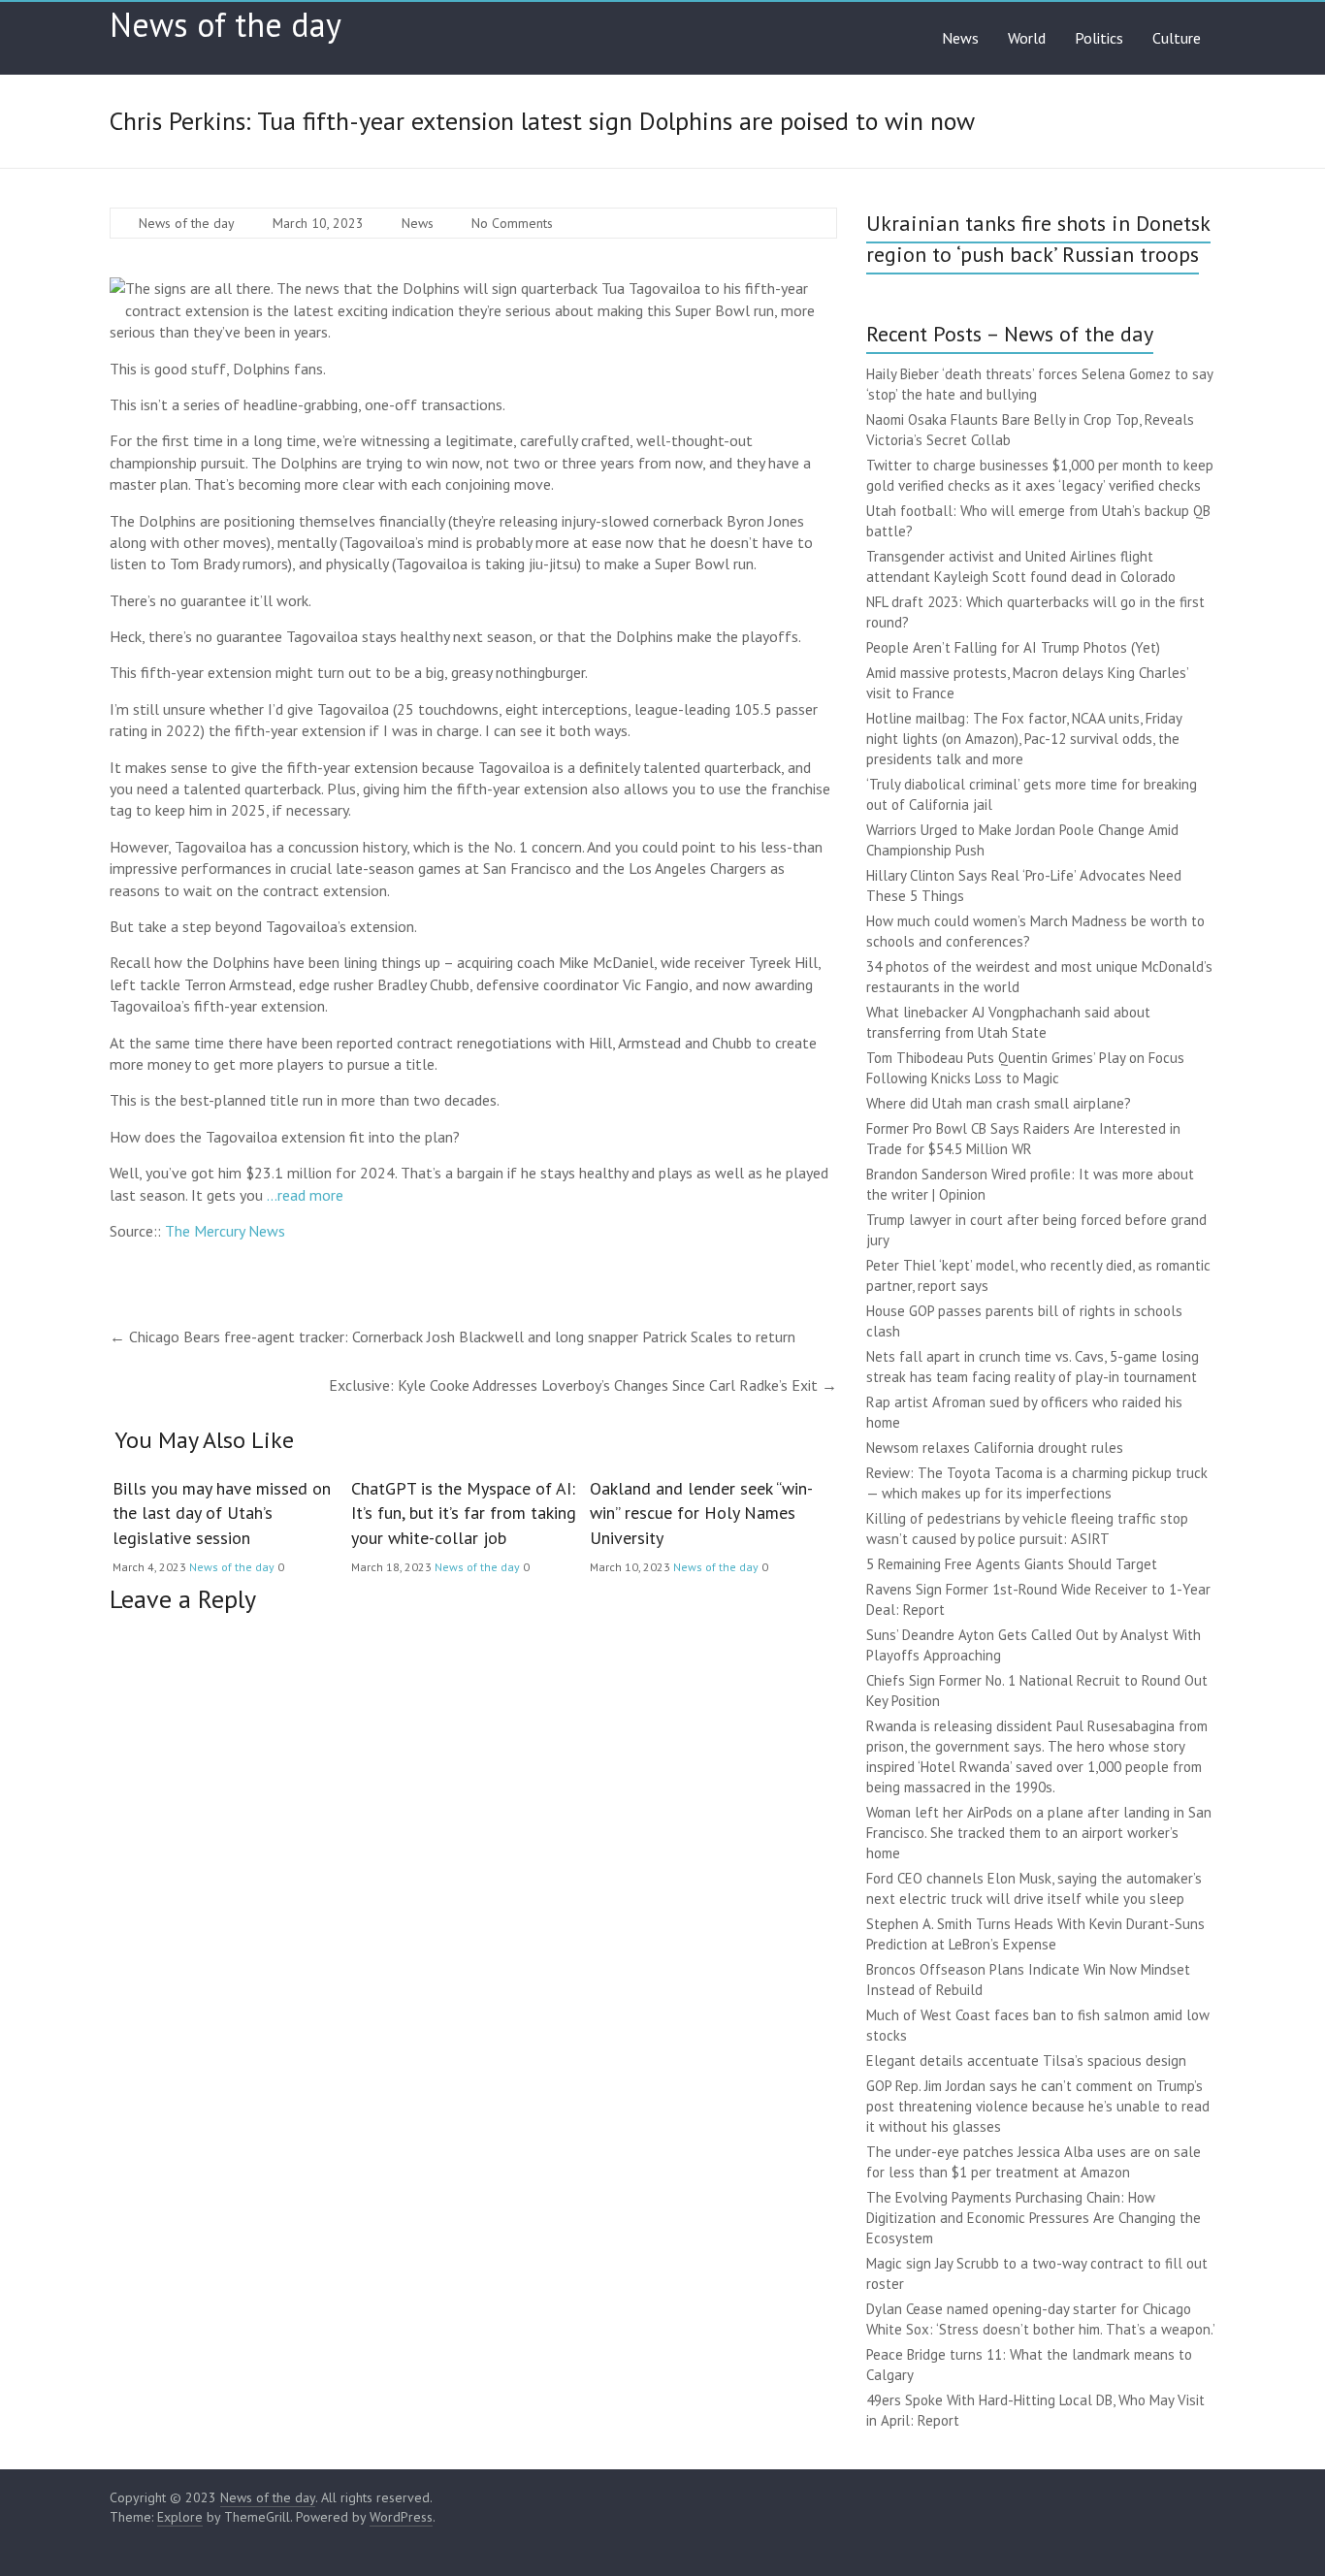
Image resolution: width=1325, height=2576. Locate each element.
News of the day (226, 24)
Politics (1099, 38)
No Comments (512, 223)
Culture (1177, 38)
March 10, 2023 (318, 223)
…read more (305, 1195)
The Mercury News (225, 1231)
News (960, 38)
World (1027, 38)
